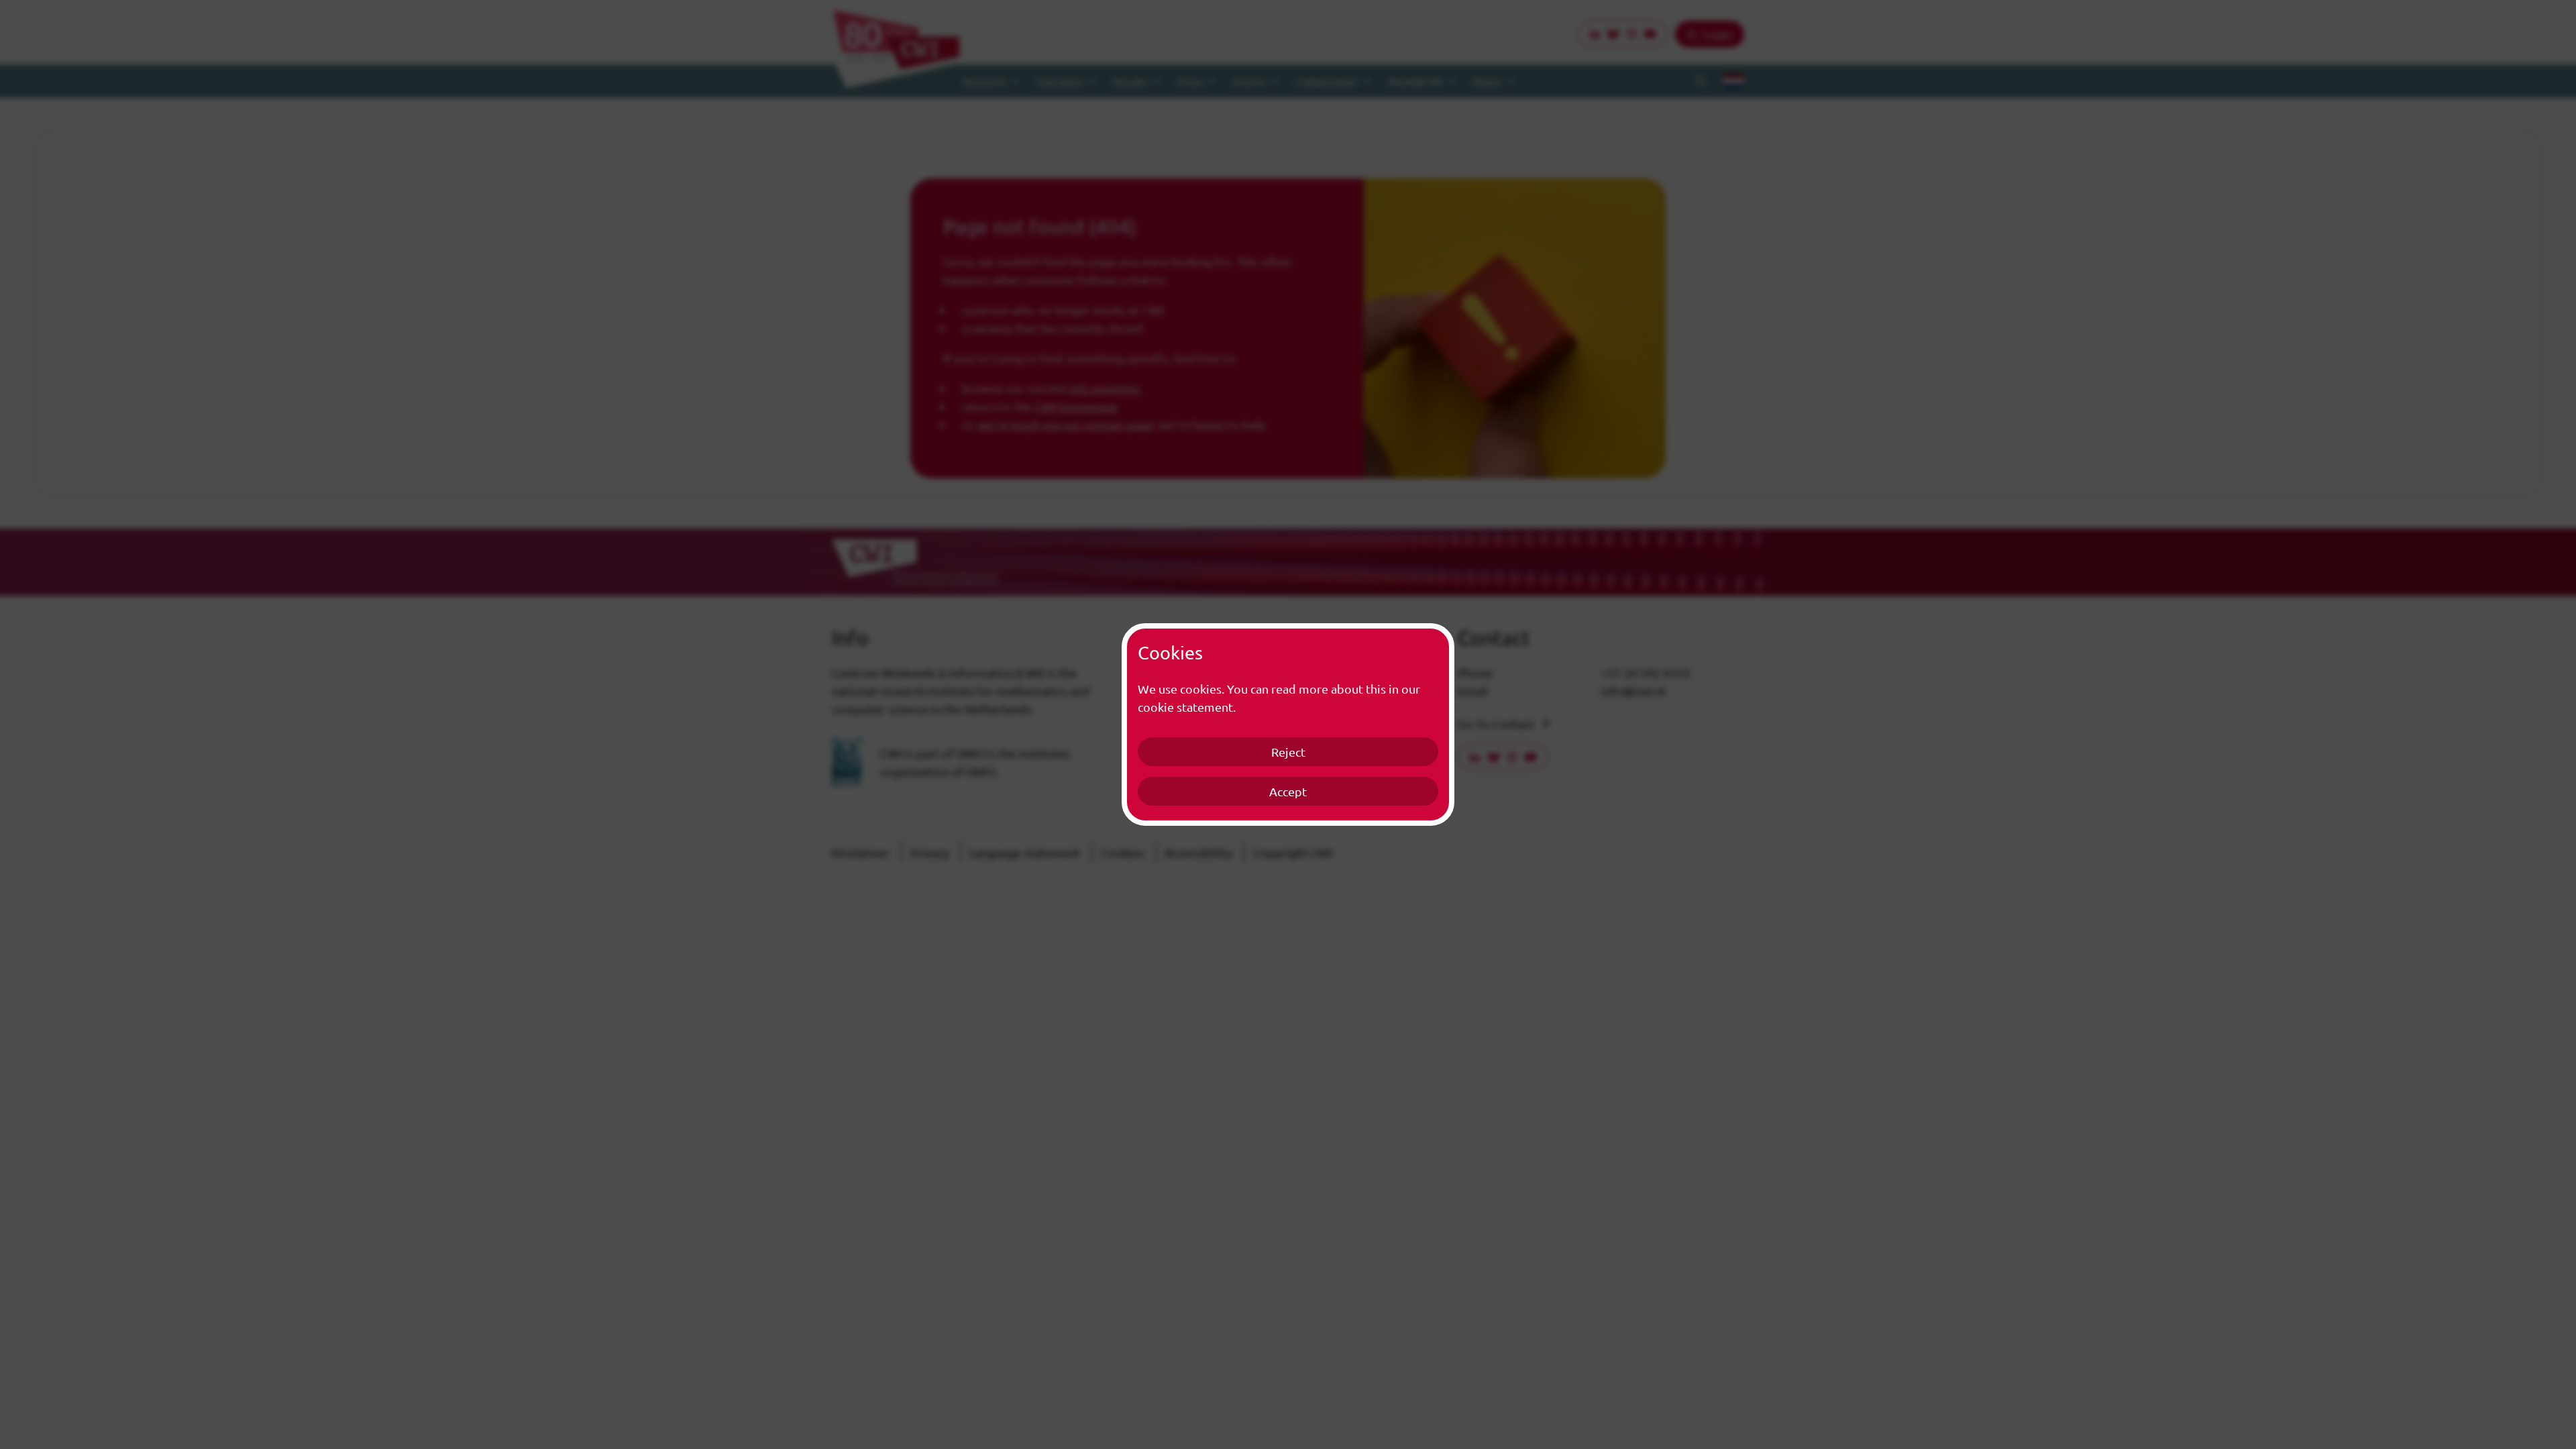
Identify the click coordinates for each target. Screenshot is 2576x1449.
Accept (1288, 791)
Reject (1288, 752)
